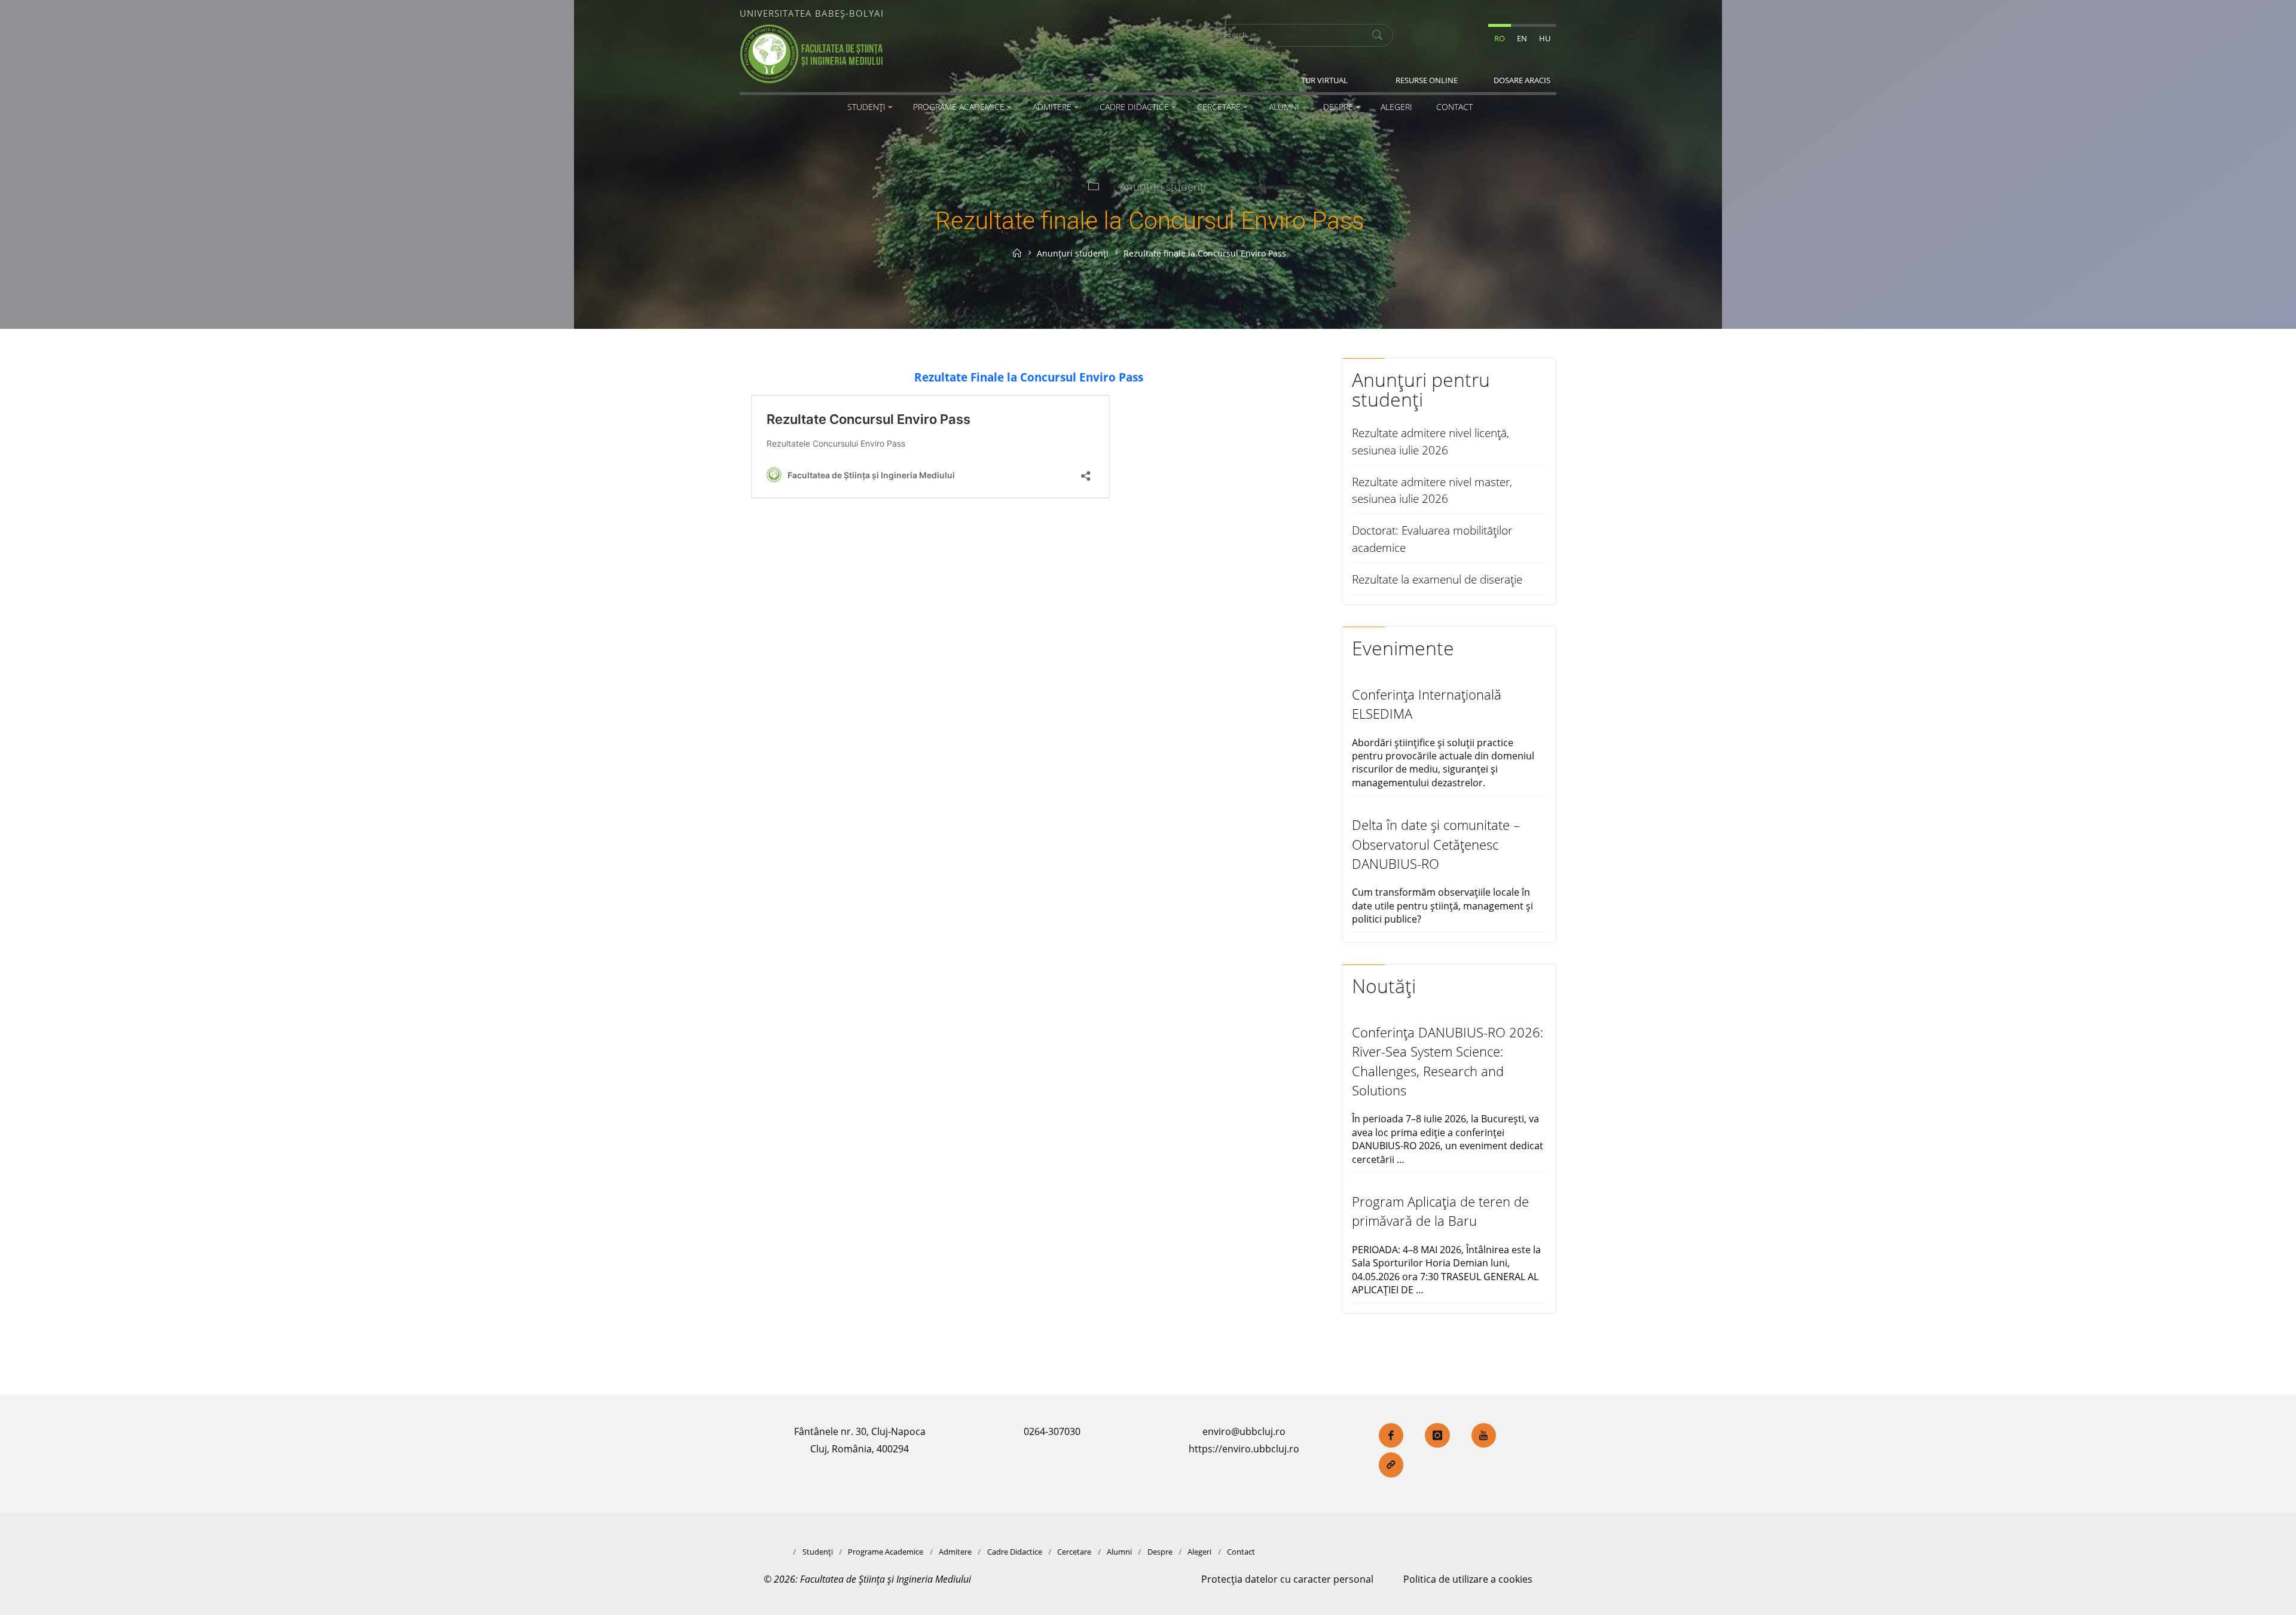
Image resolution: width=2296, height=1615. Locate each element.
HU (1545, 38)
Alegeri (1199, 1552)
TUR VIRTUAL (1324, 80)
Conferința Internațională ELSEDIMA (1427, 704)
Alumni (1119, 1552)
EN (1522, 38)
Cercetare (1074, 1552)
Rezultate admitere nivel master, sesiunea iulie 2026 (1432, 490)
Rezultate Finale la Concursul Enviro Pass (1029, 377)
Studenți (818, 1552)
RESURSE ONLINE (1427, 80)
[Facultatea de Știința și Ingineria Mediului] (811, 53)
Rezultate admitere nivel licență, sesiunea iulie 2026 (1431, 441)
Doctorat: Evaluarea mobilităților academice (1432, 539)
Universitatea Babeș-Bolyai (812, 13)
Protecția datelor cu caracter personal (1287, 1579)
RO (1500, 38)
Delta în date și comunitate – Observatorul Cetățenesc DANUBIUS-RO (1436, 844)
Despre (1160, 1552)
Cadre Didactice (1015, 1552)
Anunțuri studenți (1163, 187)
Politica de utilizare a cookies (1468, 1579)
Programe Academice (886, 1552)
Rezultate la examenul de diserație (1437, 579)
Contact (1241, 1552)
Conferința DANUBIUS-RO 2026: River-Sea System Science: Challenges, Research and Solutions (1448, 1061)
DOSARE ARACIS (1522, 80)
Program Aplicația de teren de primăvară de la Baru (1440, 1211)
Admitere (955, 1552)
